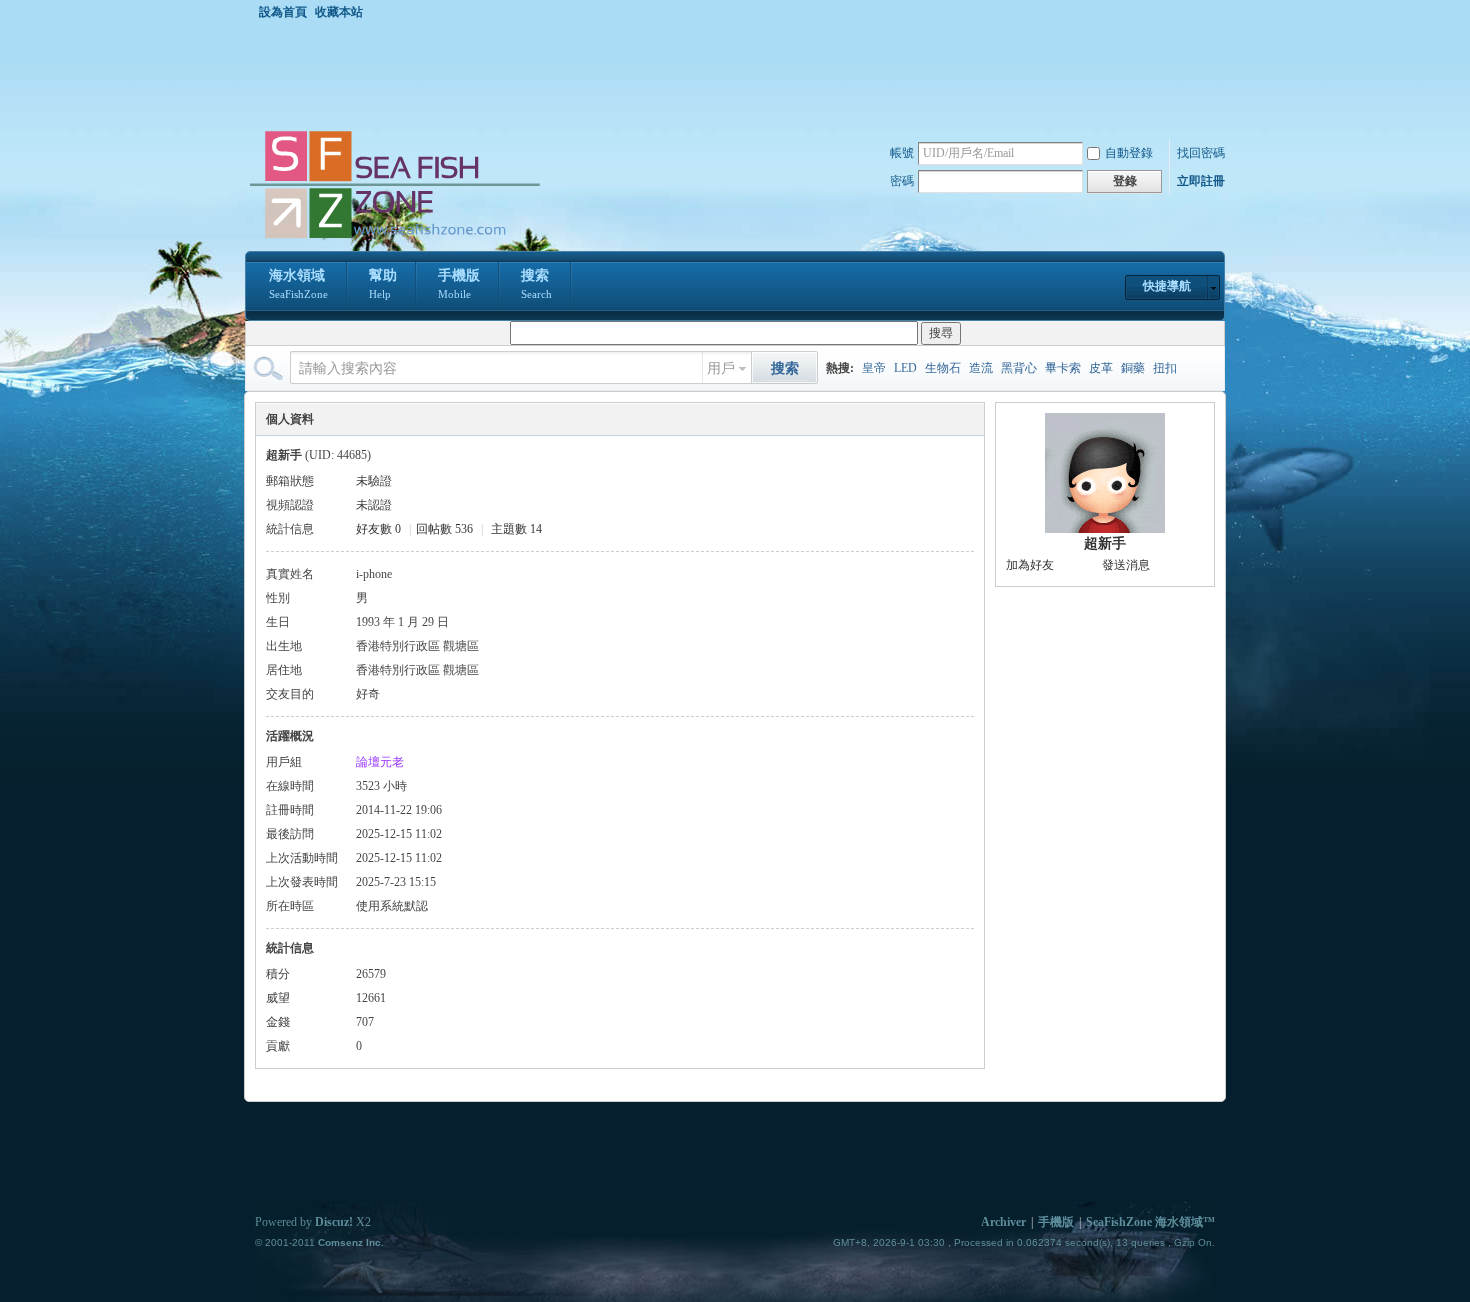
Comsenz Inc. (351, 1242)
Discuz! (334, 1222)
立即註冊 (1201, 181)
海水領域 (298, 284)
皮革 (1101, 368)
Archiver (1003, 1222)
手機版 (459, 284)
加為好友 (1030, 565)
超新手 (1105, 543)
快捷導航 (1167, 286)
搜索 (536, 284)
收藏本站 (339, 12)
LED (905, 368)
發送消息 (1126, 565)
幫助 (383, 284)
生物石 (943, 368)
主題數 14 (516, 529)
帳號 (902, 153)
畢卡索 (1063, 368)
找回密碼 (1201, 153)
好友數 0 (378, 529)
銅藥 (1133, 368)
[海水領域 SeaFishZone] (394, 239)
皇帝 (874, 368)
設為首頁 (283, 12)
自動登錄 (1129, 153)
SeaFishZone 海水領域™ (1150, 1222)
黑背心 (1019, 368)
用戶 (721, 368)
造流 (981, 368)
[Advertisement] (740, 74)
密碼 (902, 181)
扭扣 (1165, 368)
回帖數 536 (444, 529)
